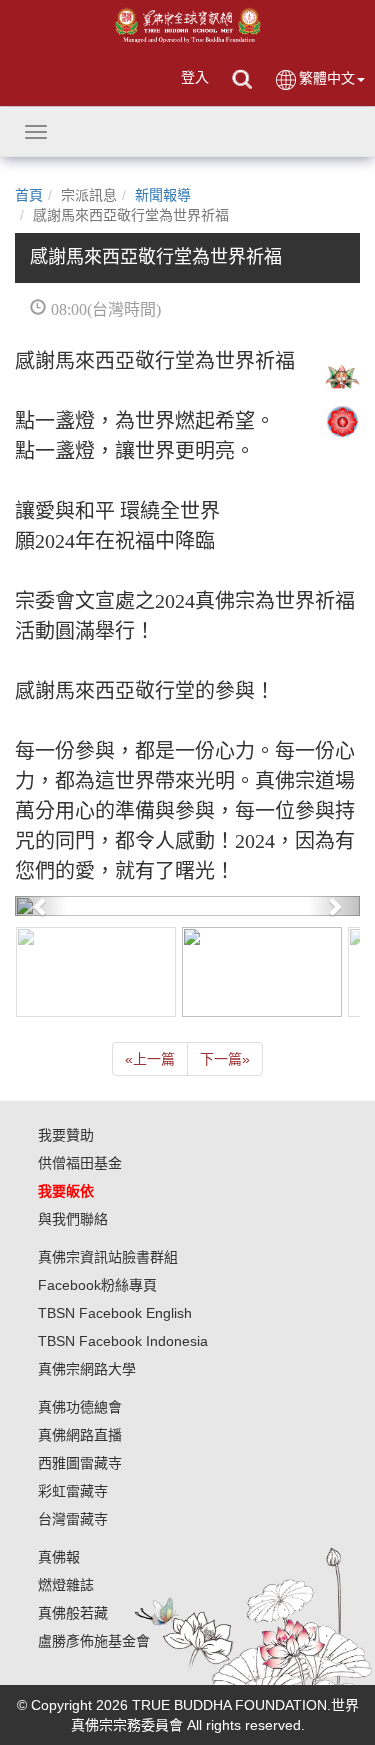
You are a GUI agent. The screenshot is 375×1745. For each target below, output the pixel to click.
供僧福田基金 (80, 1163)
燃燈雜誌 (66, 1585)
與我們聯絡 (73, 1219)
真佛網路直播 (80, 1435)
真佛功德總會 (80, 1407)
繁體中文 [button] (327, 78)
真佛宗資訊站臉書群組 (108, 1257)
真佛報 (59, 1557)
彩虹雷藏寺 (73, 1491)
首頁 (29, 195)
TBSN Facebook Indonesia (123, 1341)
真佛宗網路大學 (87, 1369)
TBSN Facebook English (115, 1313)
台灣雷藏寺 (73, 1519)
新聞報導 (163, 195)
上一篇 (150, 1059)
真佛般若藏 (73, 1613)
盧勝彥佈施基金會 (94, 1641)
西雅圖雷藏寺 (80, 1463)
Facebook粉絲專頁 (97, 1285)
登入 (195, 77)
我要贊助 (66, 1135)
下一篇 (225, 1059)
